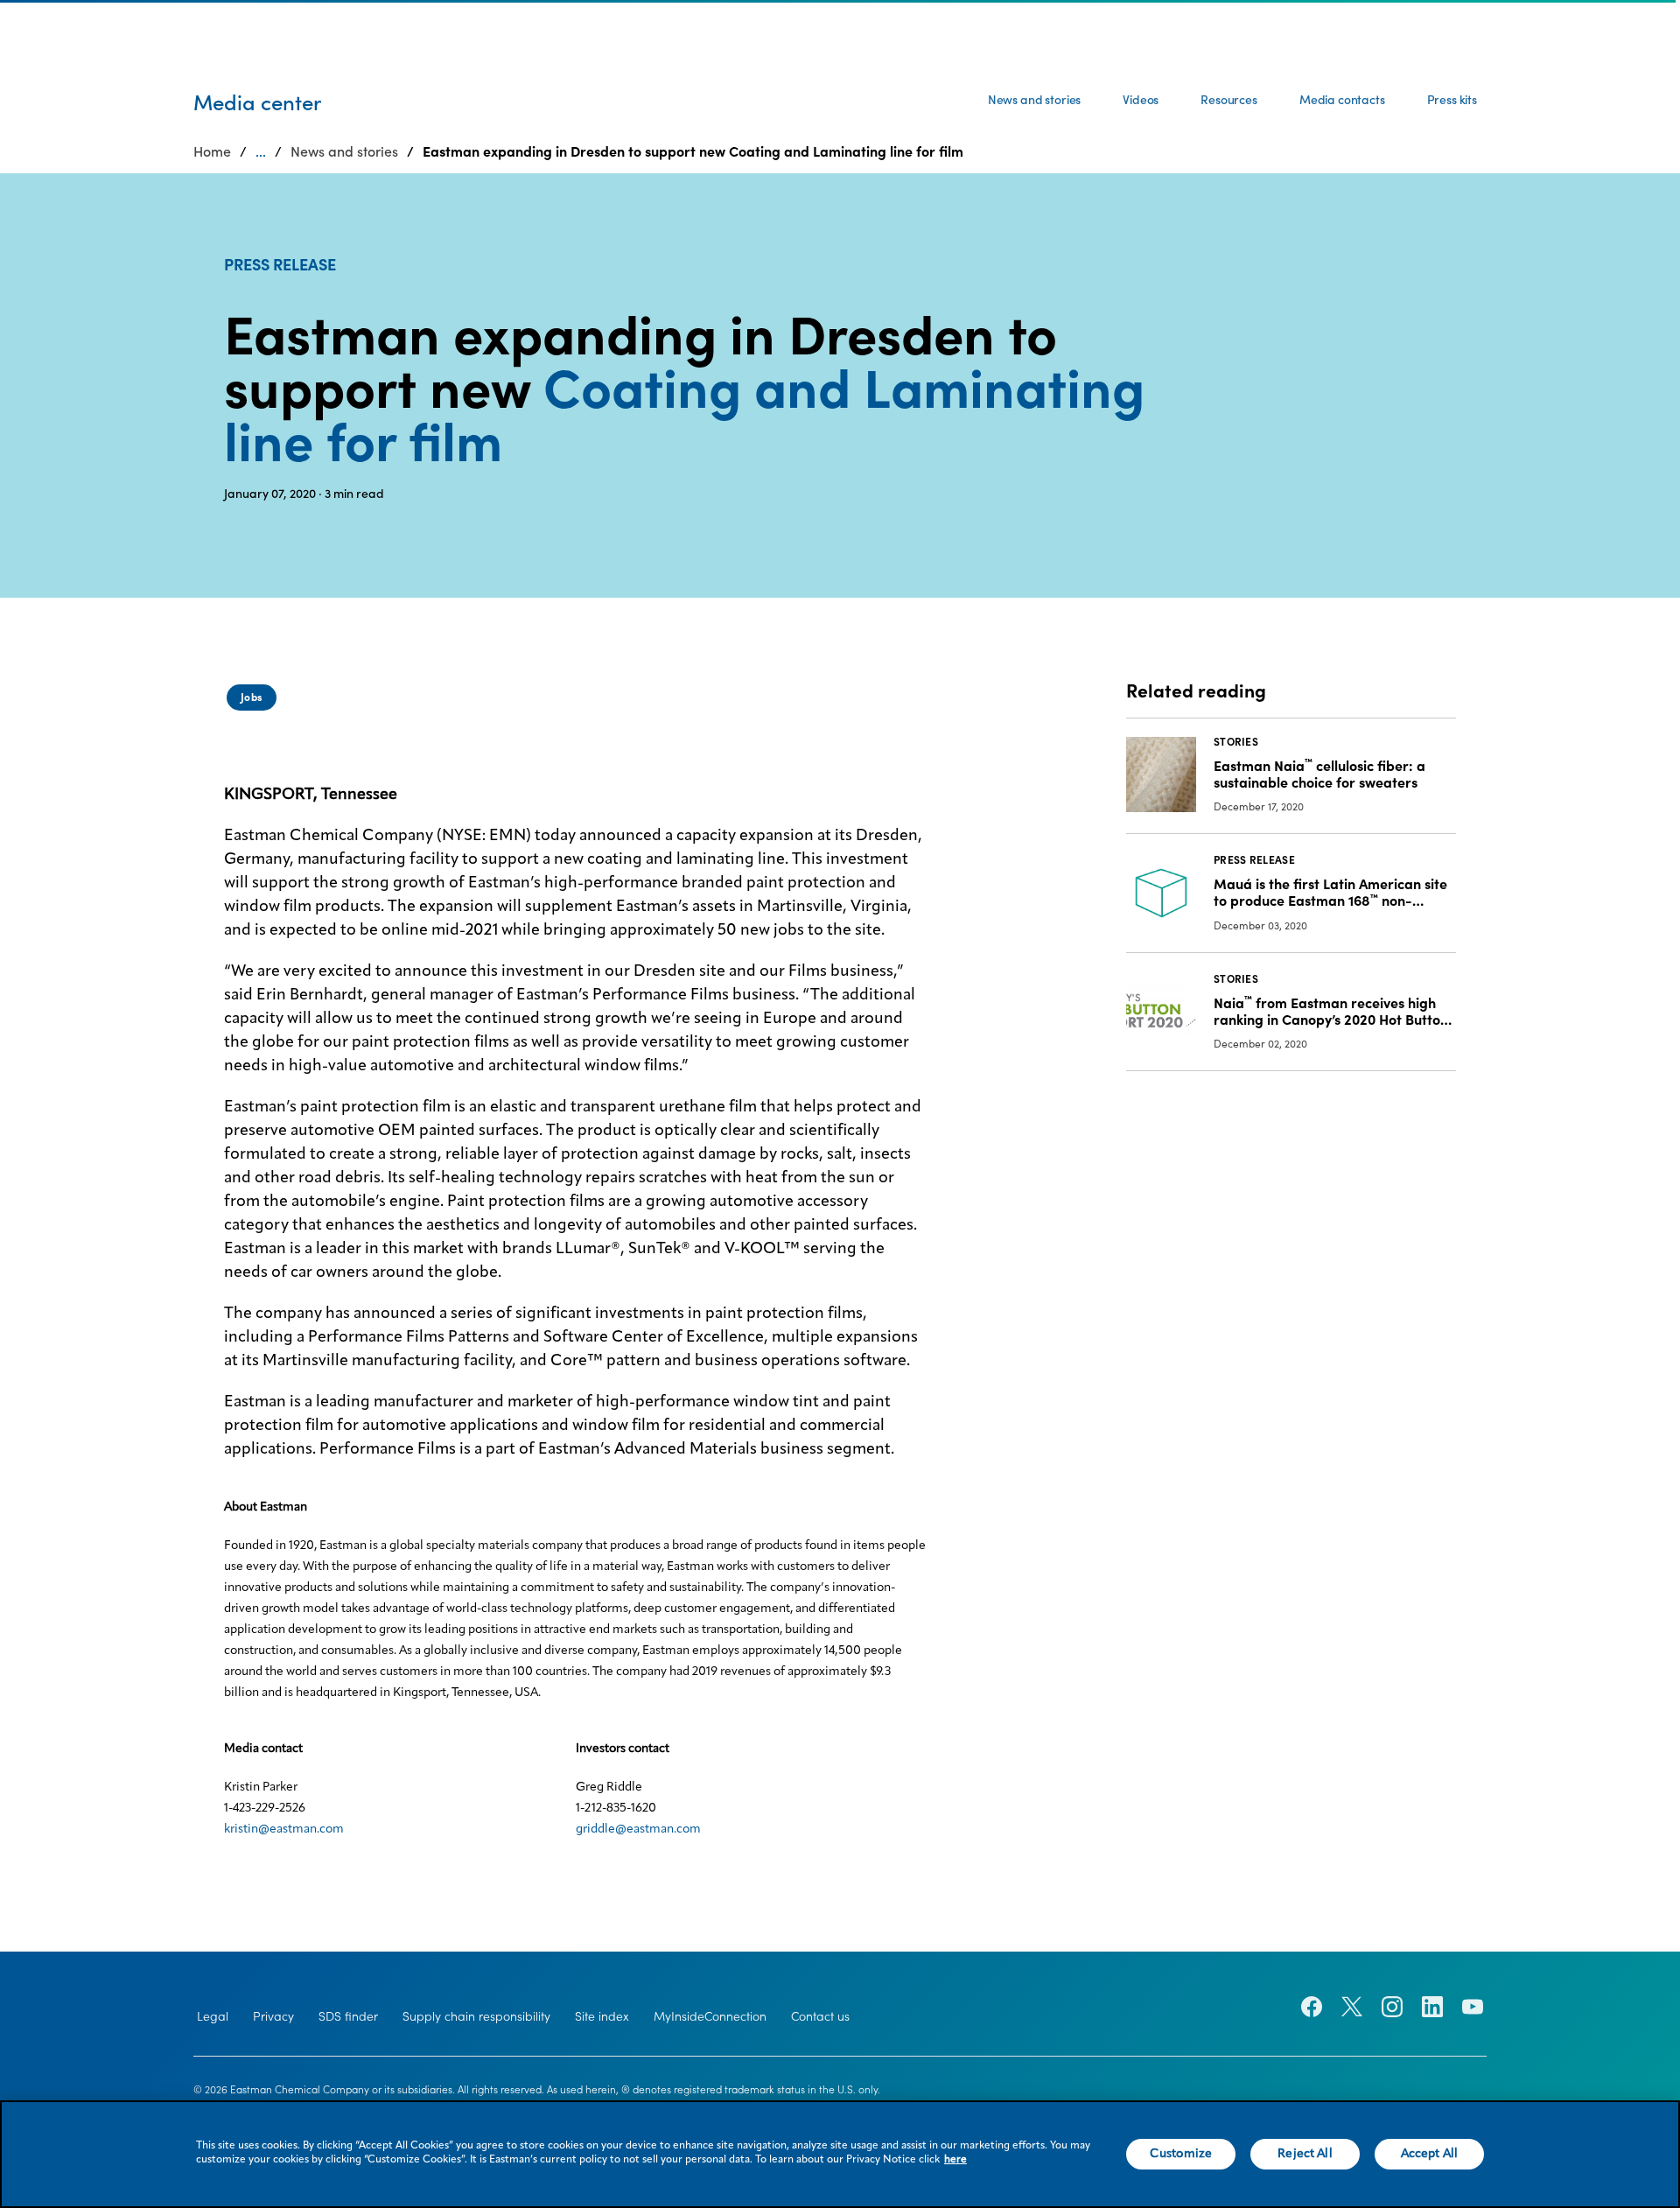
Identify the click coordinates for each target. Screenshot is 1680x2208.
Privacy (273, 2016)
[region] (840, 2154)
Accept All (1429, 2154)
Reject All (1305, 2154)
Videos (1141, 100)
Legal (213, 2016)
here (955, 2160)
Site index (602, 2016)
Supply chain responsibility (476, 2016)
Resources (1229, 100)
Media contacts (1342, 100)
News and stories (1034, 100)
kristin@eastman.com (284, 1829)
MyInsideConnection (710, 2016)
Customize (1181, 2154)
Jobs (252, 697)
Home (212, 151)
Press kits (1452, 100)
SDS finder (348, 2016)
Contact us (820, 2016)
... (261, 151)
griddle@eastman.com (638, 1829)
